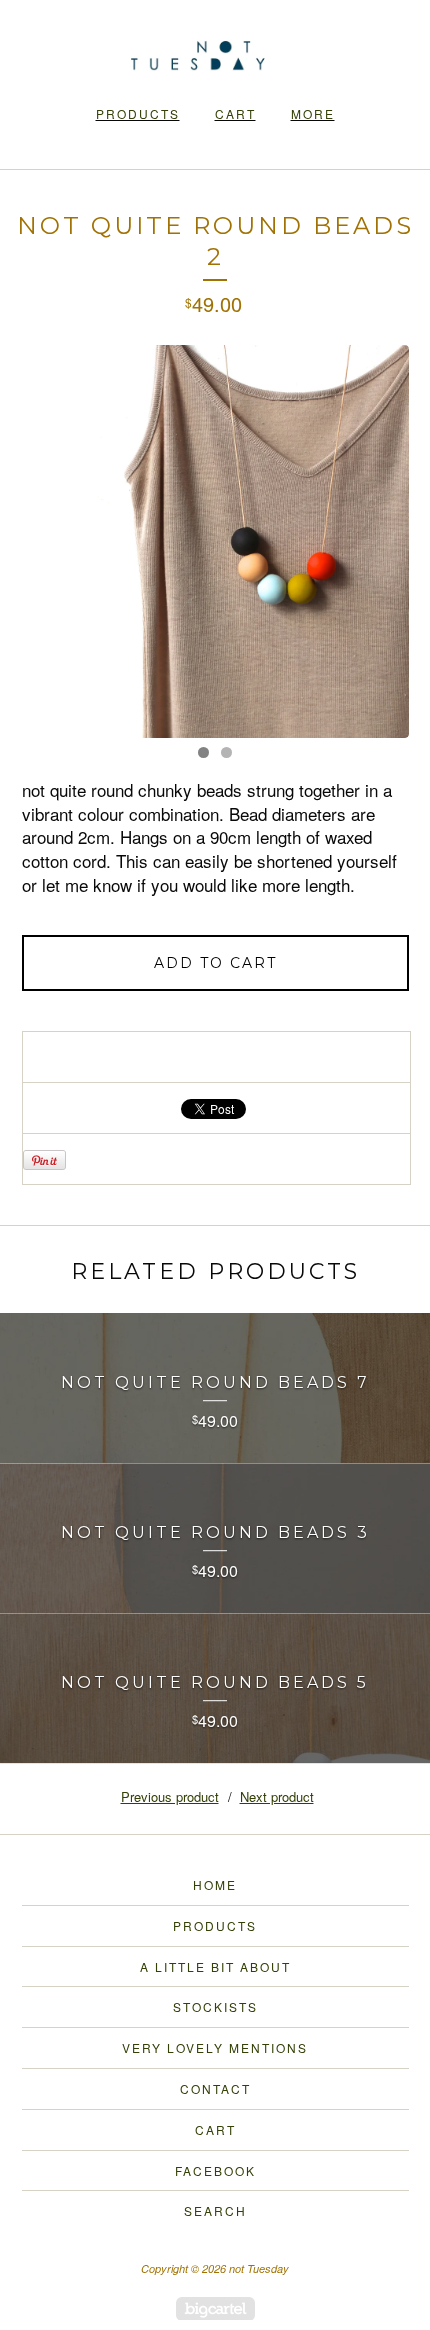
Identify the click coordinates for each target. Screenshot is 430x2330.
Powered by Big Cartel (215, 2308)
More (313, 113)
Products (138, 113)
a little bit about (215, 1966)
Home (215, 1884)
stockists (215, 2006)
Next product (277, 1796)
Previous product (170, 1796)
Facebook (215, 2170)
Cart (235, 113)
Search (215, 2210)
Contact (215, 2088)
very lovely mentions (215, 2047)
